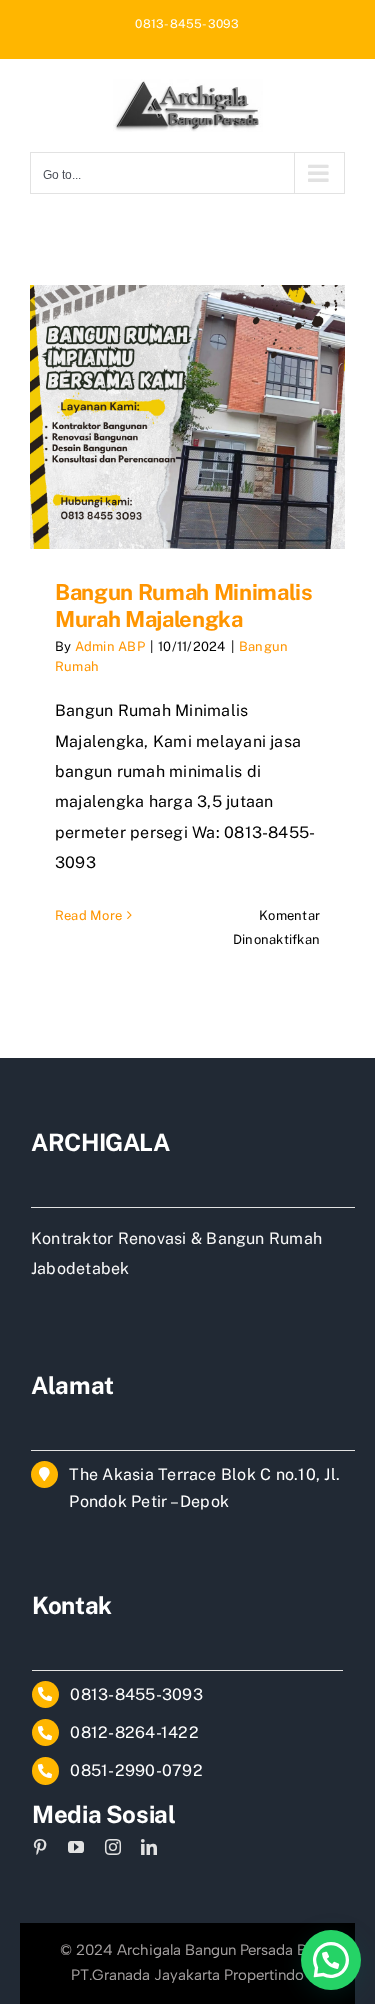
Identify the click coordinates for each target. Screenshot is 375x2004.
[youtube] (76, 1847)
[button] (331, 1960)
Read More (88, 915)
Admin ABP (110, 646)
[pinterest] (40, 1847)
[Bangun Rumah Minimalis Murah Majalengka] (187, 417)
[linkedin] (149, 1847)
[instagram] (113, 1847)
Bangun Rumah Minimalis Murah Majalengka (184, 605)
